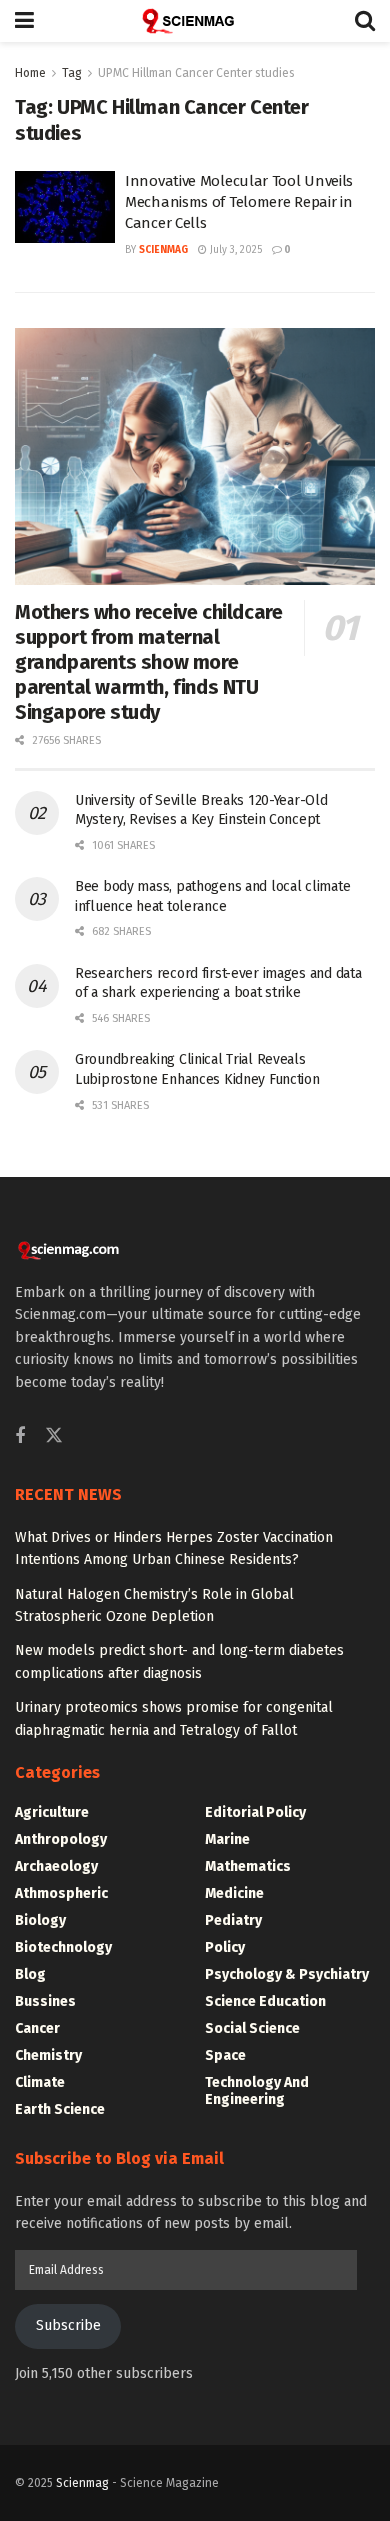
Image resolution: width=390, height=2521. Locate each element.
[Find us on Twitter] (54, 1436)
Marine (227, 1839)
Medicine (234, 1893)
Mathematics (248, 1866)
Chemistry (48, 2055)
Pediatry (233, 1920)
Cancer (37, 2028)
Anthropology (61, 1839)
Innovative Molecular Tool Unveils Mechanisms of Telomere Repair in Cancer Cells (239, 202)
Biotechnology (63, 1947)
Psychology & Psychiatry (287, 1974)
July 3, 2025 (234, 250)
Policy (225, 1947)
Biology (40, 1920)
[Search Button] (365, 21)
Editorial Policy (255, 1812)
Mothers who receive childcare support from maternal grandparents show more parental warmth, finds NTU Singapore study (148, 662)
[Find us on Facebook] (20, 1437)
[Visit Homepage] (195, 21)
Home (30, 73)
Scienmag (82, 2483)
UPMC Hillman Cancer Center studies (196, 73)
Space (225, 2055)
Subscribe (68, 2325)
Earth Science (60, 2109)
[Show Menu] (24, 21)
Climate (40, 2082)
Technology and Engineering (257, 2091)
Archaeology (56, 1866)
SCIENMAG (163, 250)
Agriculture (52, 1812)
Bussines (45, 2001)
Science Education (265, 2001)
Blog (30, 1974)
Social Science (252, 2028)
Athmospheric (61, 1893)
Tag (72, 73)
